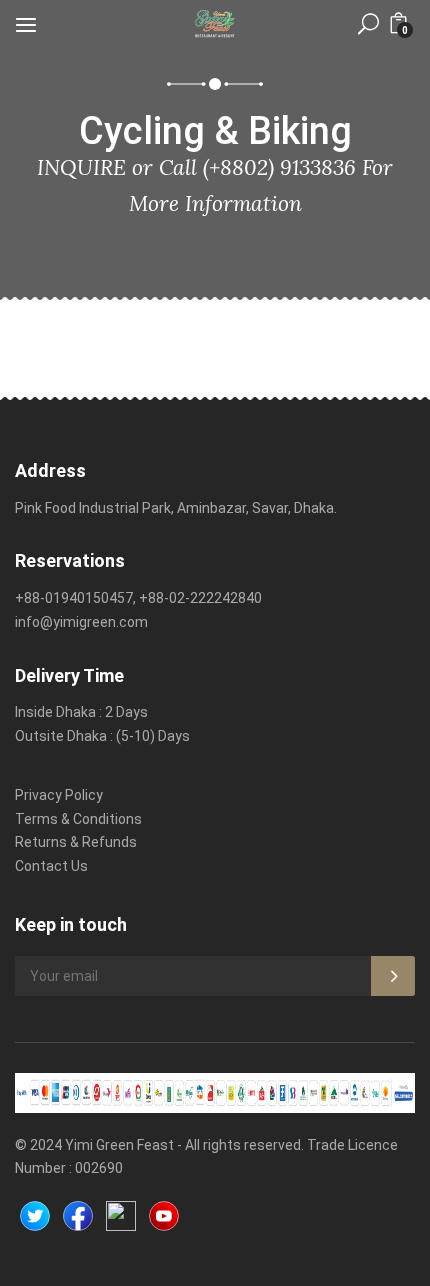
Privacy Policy (59, 795)
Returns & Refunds (76, 842)
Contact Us (51, 866)
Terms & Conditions (78, 819)
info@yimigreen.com (81, 622)
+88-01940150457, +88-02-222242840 (138, 598)
